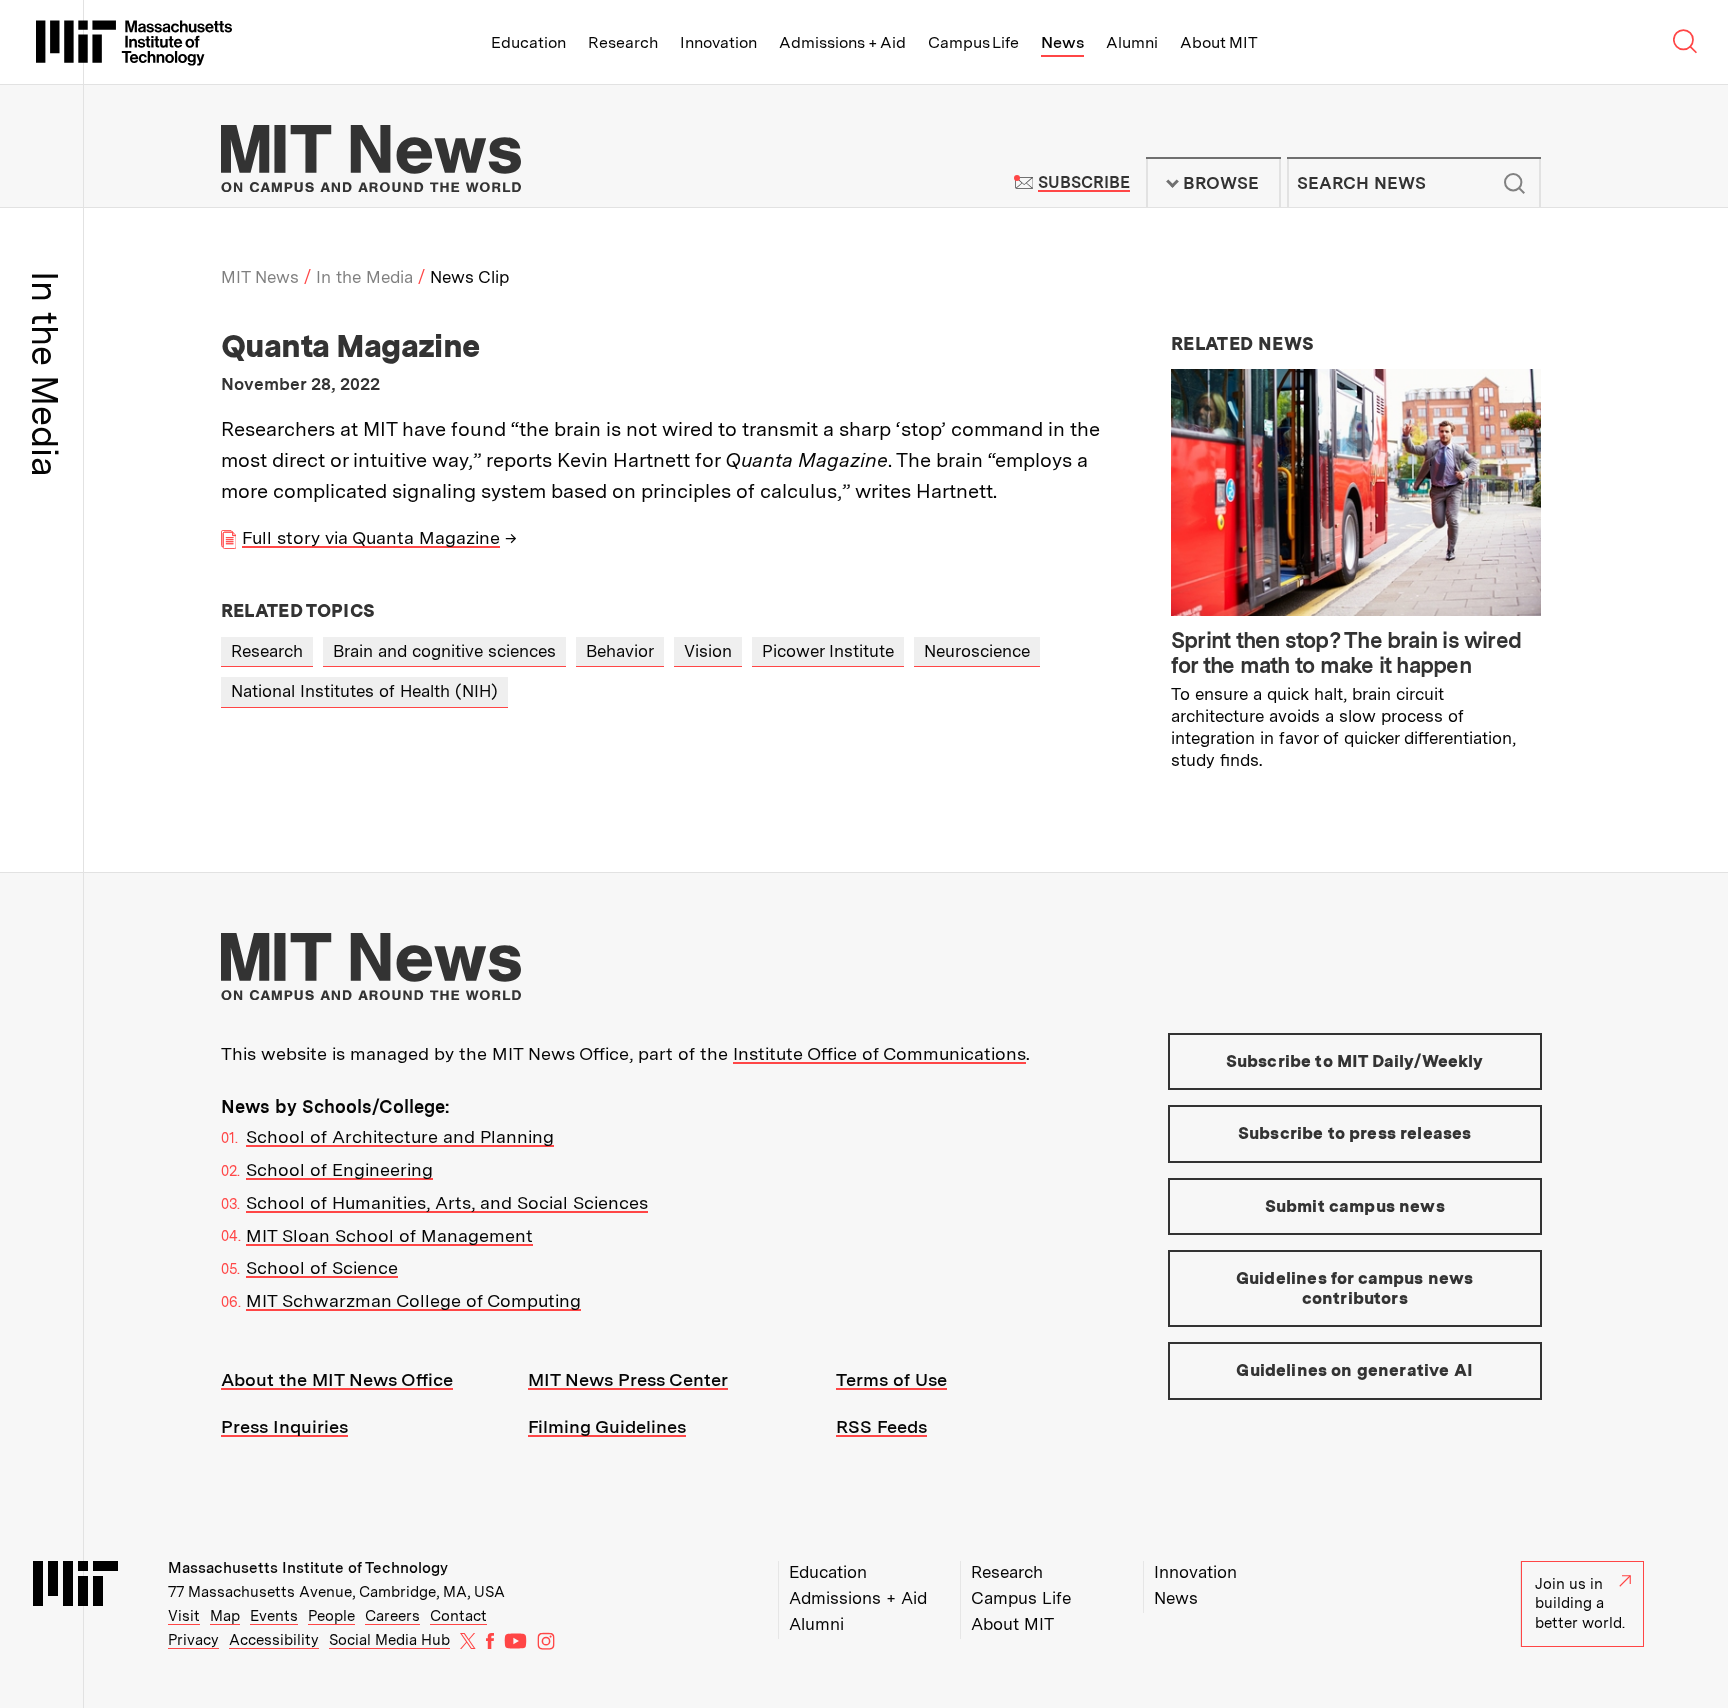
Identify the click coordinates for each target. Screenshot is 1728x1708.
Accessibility (274, 1640)
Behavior (620, 651)
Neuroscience (977, 651)
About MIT (1218, 42)
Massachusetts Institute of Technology (308, 1568)
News (1062, 42)
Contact (458, 1616)
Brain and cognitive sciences (444, 651)
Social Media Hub (389, 1640)
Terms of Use (891, 1379)
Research (623, 42)
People (331, 1616)
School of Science (322, 1267)
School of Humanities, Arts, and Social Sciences (447, 1202)
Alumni (1132, 42)
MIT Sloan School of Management (389, 1235)
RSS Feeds (881, 1426)
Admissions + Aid (842, 42)
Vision (708, 651)
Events (274, 1616)
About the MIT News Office (337, 1379)
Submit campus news (1355, 1206)
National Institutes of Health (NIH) (364, 691)
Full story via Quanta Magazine (371, 537)
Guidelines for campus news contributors (1354, 1288)
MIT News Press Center (628, 1379)
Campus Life (973, 42)
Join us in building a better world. (1580, 1603)
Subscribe (1083, 182)
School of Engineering (339, 1169)
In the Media (364, 277)
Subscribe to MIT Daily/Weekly (1355, 1061)
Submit (1515, 183)
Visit (184, 1616)
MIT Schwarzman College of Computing (413, 1300)
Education (528, 42)
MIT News (260, 277)
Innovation (718, 42)
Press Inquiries (284, 1426)
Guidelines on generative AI (1354, 1370)
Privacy (193, 1640)
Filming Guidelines (607, 1426)
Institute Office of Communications (879, 1053)
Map (225, 1616)
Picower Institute (828, 651)
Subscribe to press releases (1355, 1133)
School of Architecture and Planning (400, 1136)
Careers (392, 1616)
